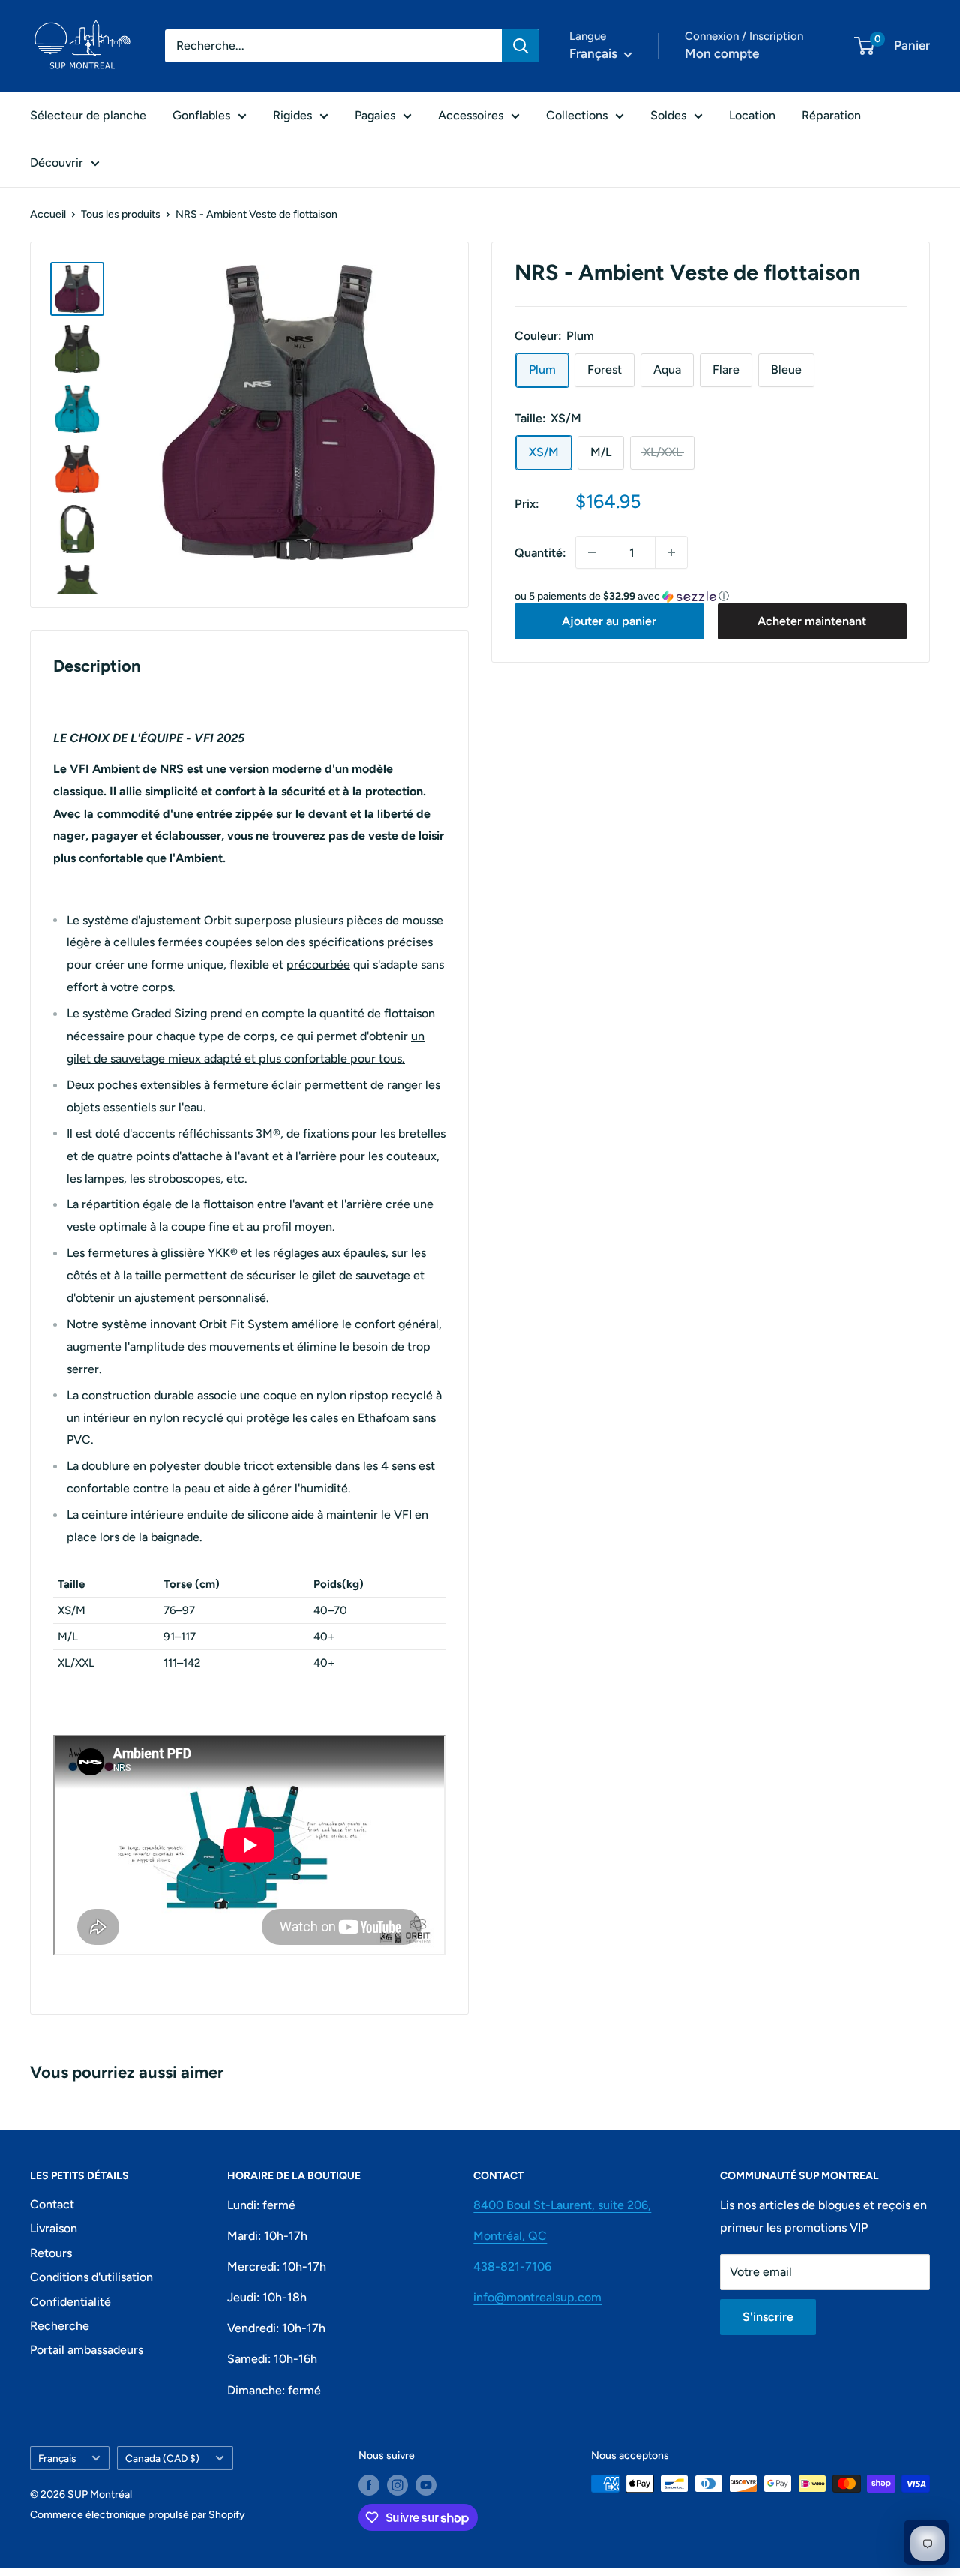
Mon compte (722, 53)
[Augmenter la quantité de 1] (671, 552)
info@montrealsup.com (537, 2297)
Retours (51, 2253)
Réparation (831, 115)
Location (752, 115)
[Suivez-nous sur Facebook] (369, 2485)
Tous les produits (121, 214)
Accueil (48, 214)
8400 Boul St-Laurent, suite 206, (562, 2205)
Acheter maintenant (812, 621)
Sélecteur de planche (88, 115)
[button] (711, 597)
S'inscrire (768, 2317)
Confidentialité (70, 2302)
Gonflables (201, 115)
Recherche (60, 2326)
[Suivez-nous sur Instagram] (397, 2485)
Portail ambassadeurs (87, 2350)
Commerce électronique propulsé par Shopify (138, 2515)
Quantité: (540, 553)
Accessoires (471, 115)
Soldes (668, 115)
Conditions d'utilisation (91, 2277)
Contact (52, 2204)
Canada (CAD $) (162, 2458)
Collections (577, 115)
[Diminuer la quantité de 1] (592, 552)
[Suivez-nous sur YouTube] (426, 2485)
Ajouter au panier (609, 621)
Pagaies (375, 115)
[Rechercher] (520, 46)
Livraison (54, 2228)
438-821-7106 (512, 2266)
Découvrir (57, 162)
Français (57, 2458)
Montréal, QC (510, 2236)
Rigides (292, 115)
